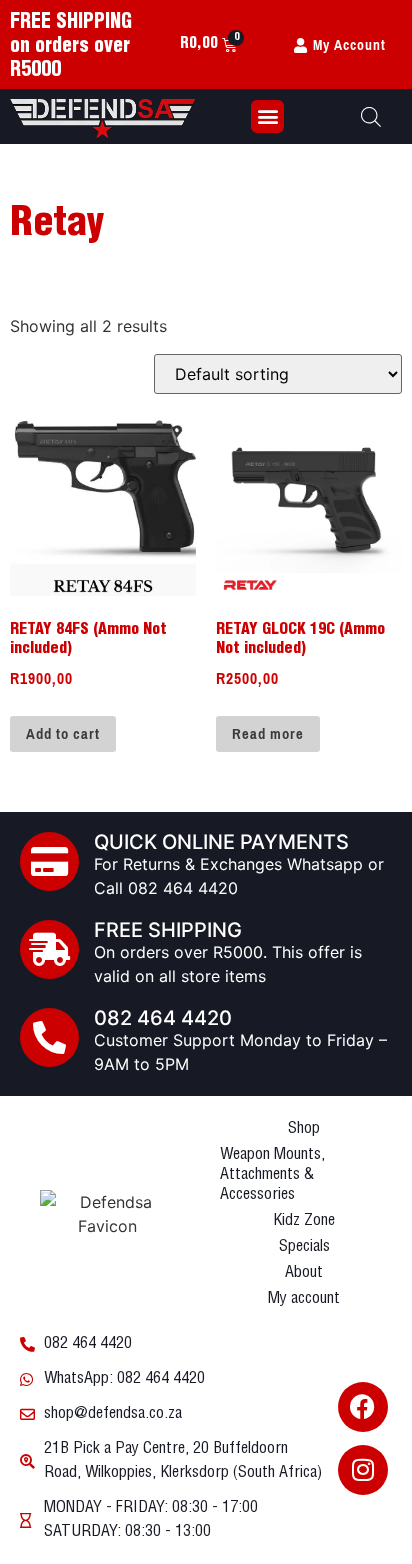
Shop (304, 1128)
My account (304, 1298)
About (304, 1272)
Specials (304, 1246)
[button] (267, 116)
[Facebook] (363, 1407)
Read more (268, 734)
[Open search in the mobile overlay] (371, 116)
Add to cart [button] (63, 734)
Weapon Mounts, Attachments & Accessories (272, 1174)
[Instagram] (363, 1470)
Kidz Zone (304, 1220)
